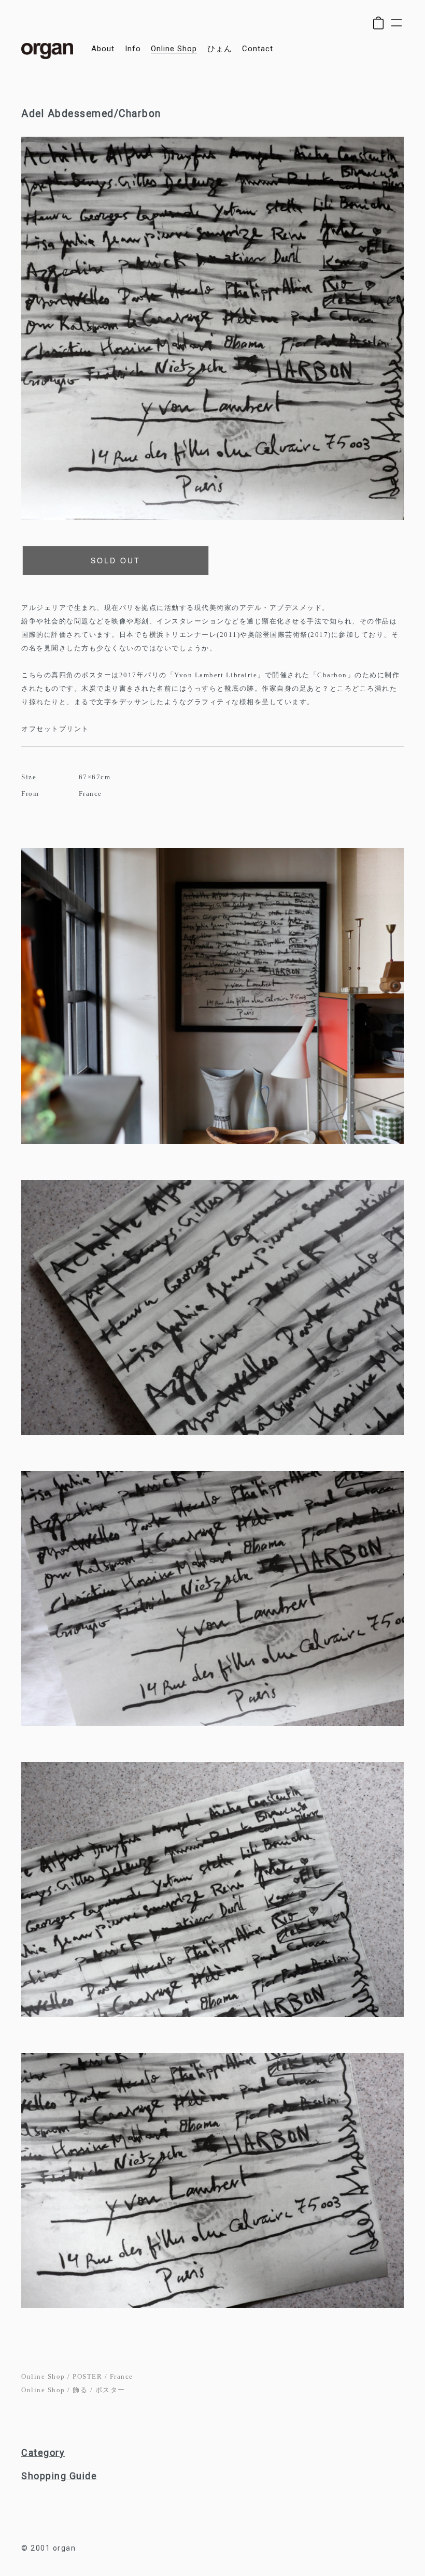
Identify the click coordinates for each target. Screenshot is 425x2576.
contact (258, 49)
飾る (80, 2390)
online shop (174, 49)
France (122, 2376)
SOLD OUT (116, 560)
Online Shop (43, 2376)
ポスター (110, 2390)
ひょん (220, 49)
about (103, 49)
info (133, 49)
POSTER (87, 2376)
